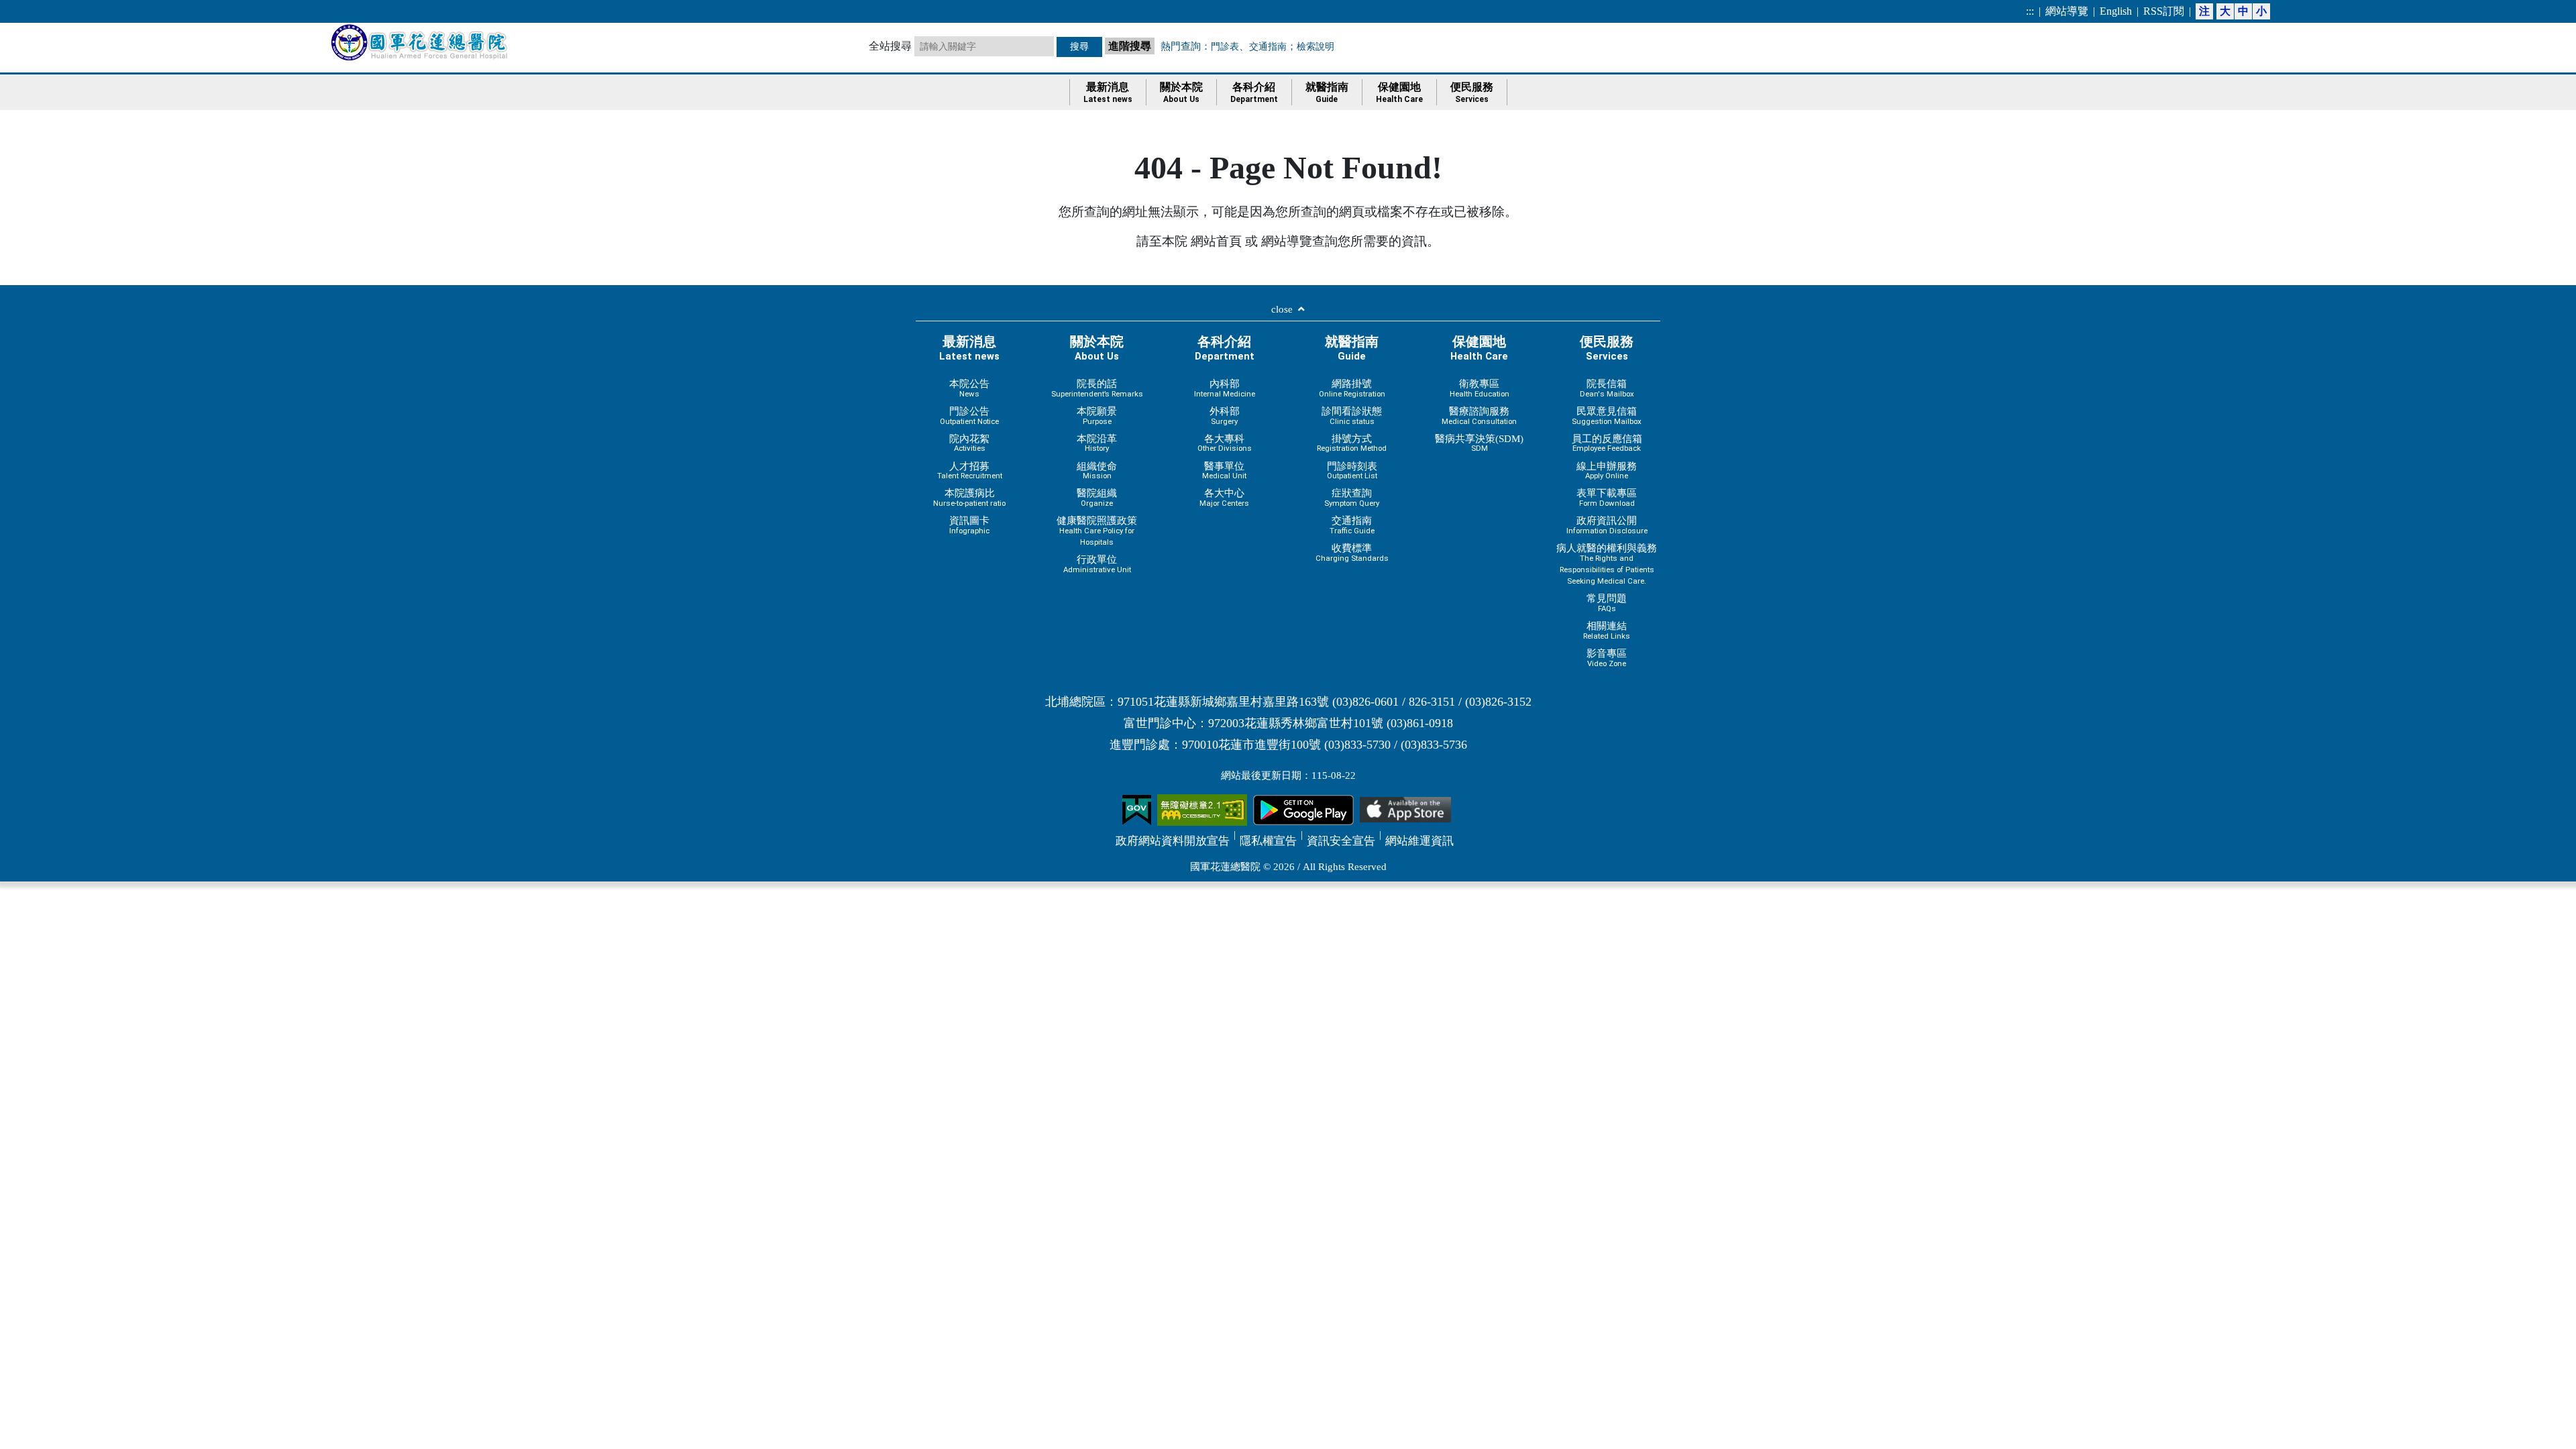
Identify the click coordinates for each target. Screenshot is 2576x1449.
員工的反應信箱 (1607, 443)
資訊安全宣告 (1341, 841)
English (2116, 11)
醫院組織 (1097, 497)
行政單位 (1097, 564)
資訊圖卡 (969, 525)
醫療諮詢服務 (1479, 416)
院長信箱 (1607, 388)
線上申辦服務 (1607, 471)
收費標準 (1352, 552)
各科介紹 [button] (1254, 93)
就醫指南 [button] (1327, 93)
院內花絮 (969, 443)
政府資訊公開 (1607, 525)
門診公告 (969, 416)
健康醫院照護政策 (1097, 531)
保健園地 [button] (1399, 93)
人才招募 (970, 471)
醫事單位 (1224, 471)
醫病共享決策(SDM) (1479, 443)
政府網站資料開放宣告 (1173, 841)
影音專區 (1607, 658)
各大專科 (1225, 443)
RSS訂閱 (2164, 11)
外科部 (1225, 416)
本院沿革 (1097, 443)
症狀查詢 (1352, 497)
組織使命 (1097, 471)
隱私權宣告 (1268, 841)
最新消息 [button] (1108, 93)
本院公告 (969, 388)
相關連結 (1607, 630)
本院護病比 (969, 497)
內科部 (1225, 388)
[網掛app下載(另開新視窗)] (1303, 809)
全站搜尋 (890, 46)
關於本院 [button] (1181, 93)
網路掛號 (1352, 388)
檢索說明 (1316, 46)
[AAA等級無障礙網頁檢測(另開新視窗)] (1202, 809)
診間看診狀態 (1352, 416)
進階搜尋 (1131, 45)
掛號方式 (1352, 443)
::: (2030, 11)
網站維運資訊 (1419, 841)
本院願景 (1097, 416)
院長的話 (1097, 388)
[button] (1288, 312)
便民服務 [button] (1472, 93)
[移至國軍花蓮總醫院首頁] (421, 42)
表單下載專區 (1607, 497)
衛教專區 (1480, 388)
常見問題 (1607, 603)
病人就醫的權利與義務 (1607, 564)
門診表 (1225, 46)
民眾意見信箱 (1607, 416)
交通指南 (1268, 46)
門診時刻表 (1352, 471)
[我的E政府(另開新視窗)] (1137, 809)
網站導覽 (2067, 11)
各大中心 (1224, 497)
